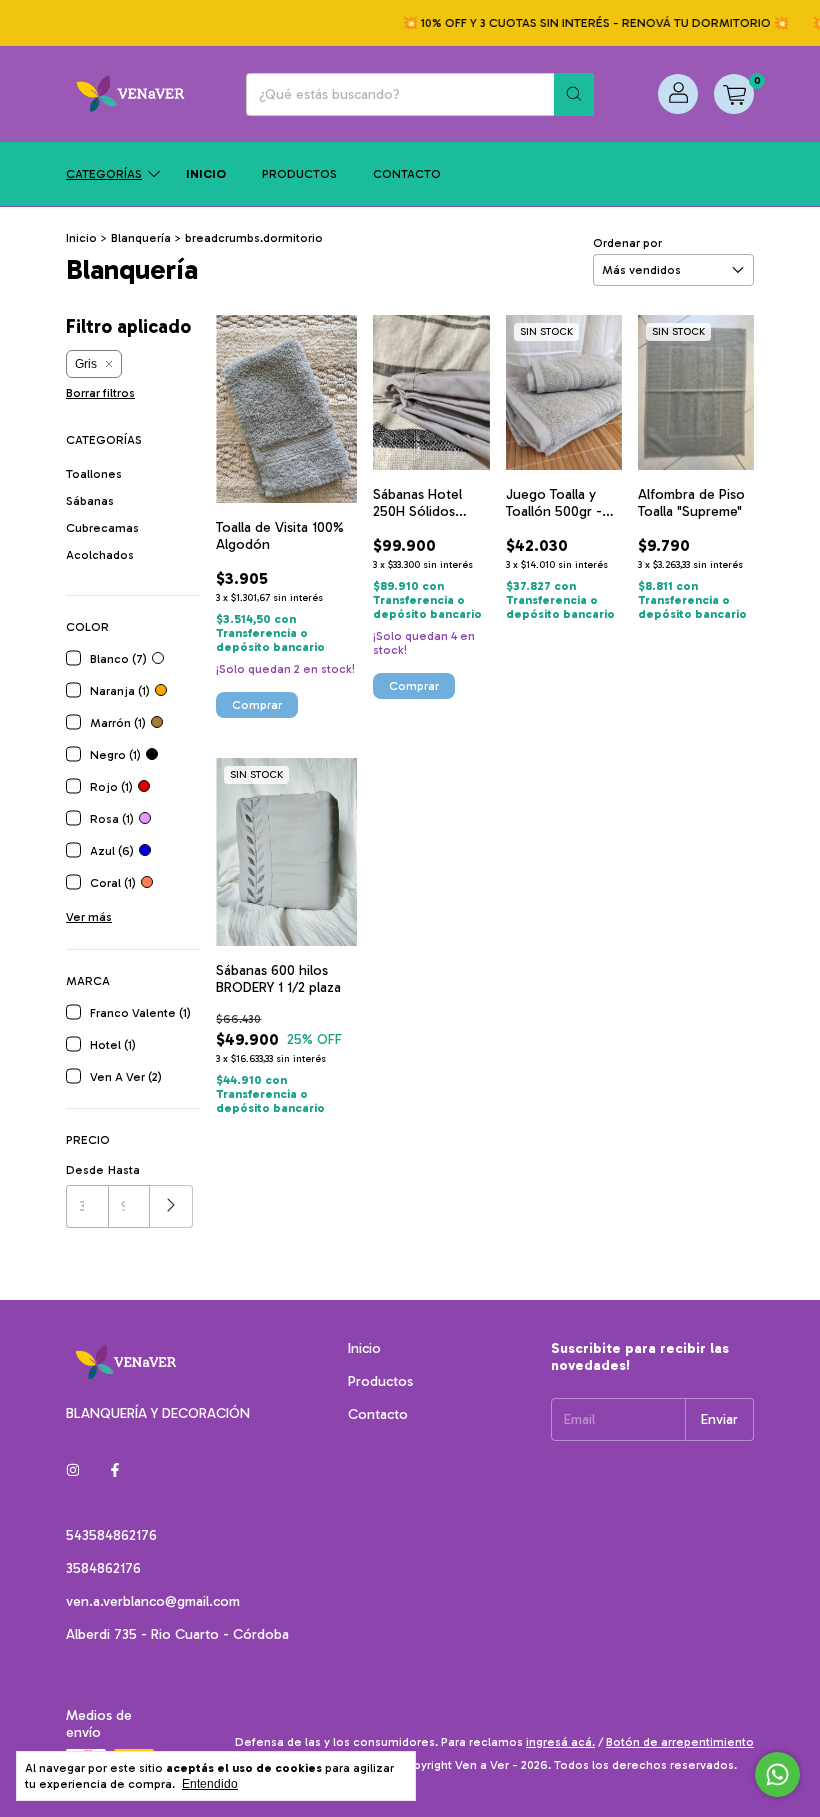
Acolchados (100, 555)
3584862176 (103, 1568)
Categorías (104, 174)
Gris (86, 364)
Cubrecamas (102, 528)
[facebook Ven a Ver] (115, 1470)
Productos (299, 174)
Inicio (206, 174)
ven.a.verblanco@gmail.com (153, 1601)
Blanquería (141, 238)
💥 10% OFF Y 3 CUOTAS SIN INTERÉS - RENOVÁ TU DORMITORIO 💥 (580, 23)
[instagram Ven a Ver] (73, 1470)
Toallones (94, 474)
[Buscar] (574, 94)
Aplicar (171, 1206)
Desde (85, 1170)
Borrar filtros (100, 393)
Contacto (407, 174)
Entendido (210, 1784)
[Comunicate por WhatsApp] (777, 1774)
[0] (734, 94)
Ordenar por (627, 243)
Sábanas (90, 501)
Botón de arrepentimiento (680, 1742)
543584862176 (111, 1535)
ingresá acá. (560, 1742)
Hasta (124, 1170)
